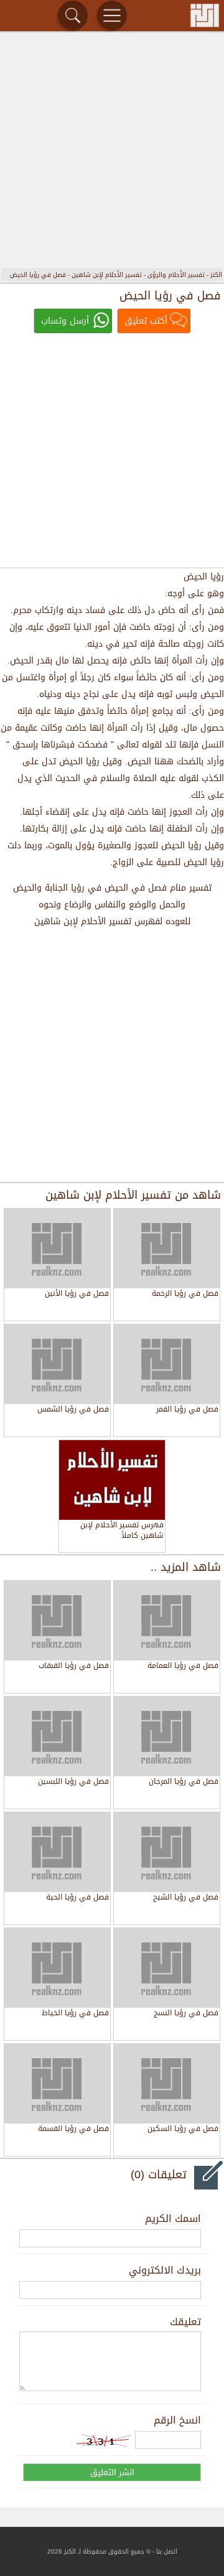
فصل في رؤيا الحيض (38, 275)
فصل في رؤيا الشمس (73, 1410)
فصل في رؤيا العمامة (183, 1666)
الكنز (216, 275)
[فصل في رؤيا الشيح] (167, 1852)
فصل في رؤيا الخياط (75, 2014)
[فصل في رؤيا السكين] (167, 2084)
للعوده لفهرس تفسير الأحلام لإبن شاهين (112, 921)
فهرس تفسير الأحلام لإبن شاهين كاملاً (122, 1531)
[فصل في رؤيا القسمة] (57, 2084)
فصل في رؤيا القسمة (73, 2129)
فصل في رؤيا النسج (186, 2014)
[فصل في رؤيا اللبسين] (57, 1736)
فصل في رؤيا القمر (187, 1410)
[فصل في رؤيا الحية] (57, 1852)
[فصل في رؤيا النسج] (167, 1968)
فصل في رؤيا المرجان (184, 1782)
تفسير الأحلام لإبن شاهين (107, 275)
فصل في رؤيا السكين (183, 2129)
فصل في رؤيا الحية (77, 1898)
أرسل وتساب (65, 321)
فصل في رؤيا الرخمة (185, 1294)
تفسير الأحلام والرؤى (176, 275)
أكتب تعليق (146, 321)
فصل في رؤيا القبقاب (74, 1666)
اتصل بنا (167, 2551)
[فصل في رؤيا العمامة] (167, 1621)
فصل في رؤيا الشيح (186, 1898)
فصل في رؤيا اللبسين (73, 1782)
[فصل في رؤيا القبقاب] (57, 1621)
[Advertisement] (112, 152)
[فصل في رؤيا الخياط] (57, 1968)
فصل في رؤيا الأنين (77, 1294)
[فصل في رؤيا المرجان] (167, 1736)
